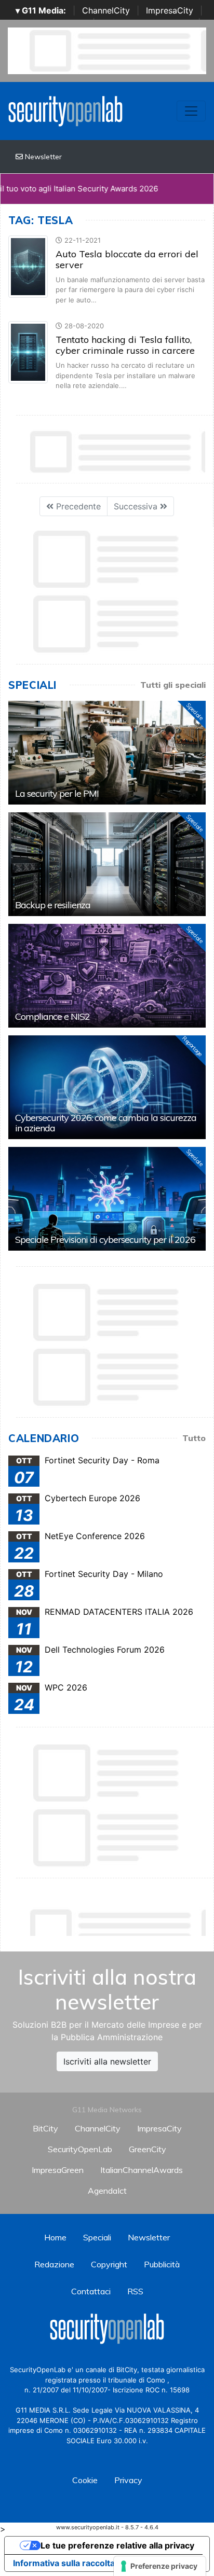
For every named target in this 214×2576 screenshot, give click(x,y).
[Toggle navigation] (191, 111)
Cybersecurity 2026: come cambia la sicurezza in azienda (106, 1123)
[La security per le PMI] (107, 753)
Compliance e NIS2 (52, 1016)
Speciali (97, 2237)
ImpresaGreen (58, 2170)
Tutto (194, 1438)
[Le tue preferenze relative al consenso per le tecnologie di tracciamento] (160, 2566)
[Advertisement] (111, 1920)
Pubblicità (162, 2264)
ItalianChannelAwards (142, 2170)
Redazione (54, 2264)
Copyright (109, 2264)
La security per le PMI (57, 793)
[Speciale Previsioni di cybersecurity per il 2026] (107, 1199)
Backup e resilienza (53, 905)
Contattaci (91, 2291)
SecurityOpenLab (80, 2149)
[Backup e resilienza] (107, 864)
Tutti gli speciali (173, 685)
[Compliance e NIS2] (107, 976)
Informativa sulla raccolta (64, 2563)
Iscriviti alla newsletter (107, 2061)
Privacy (128, 2480)
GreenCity (148, 2149)
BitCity (45, 2128)
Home (55, 2237)
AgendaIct (107, 2191)
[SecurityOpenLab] (65, 110)
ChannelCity (106, 10)
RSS (135, 2291)
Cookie (85, 2480)
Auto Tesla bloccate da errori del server (127, 260)
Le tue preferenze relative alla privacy (117, 2545)
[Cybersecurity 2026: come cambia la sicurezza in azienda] (107, 1087)
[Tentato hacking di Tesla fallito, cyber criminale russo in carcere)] (28, 352)
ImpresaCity (170, 10)
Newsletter (42, 157)
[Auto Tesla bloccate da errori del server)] (28, 266)
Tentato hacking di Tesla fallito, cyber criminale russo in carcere (125, 345)
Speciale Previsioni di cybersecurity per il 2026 (105, 1239)
